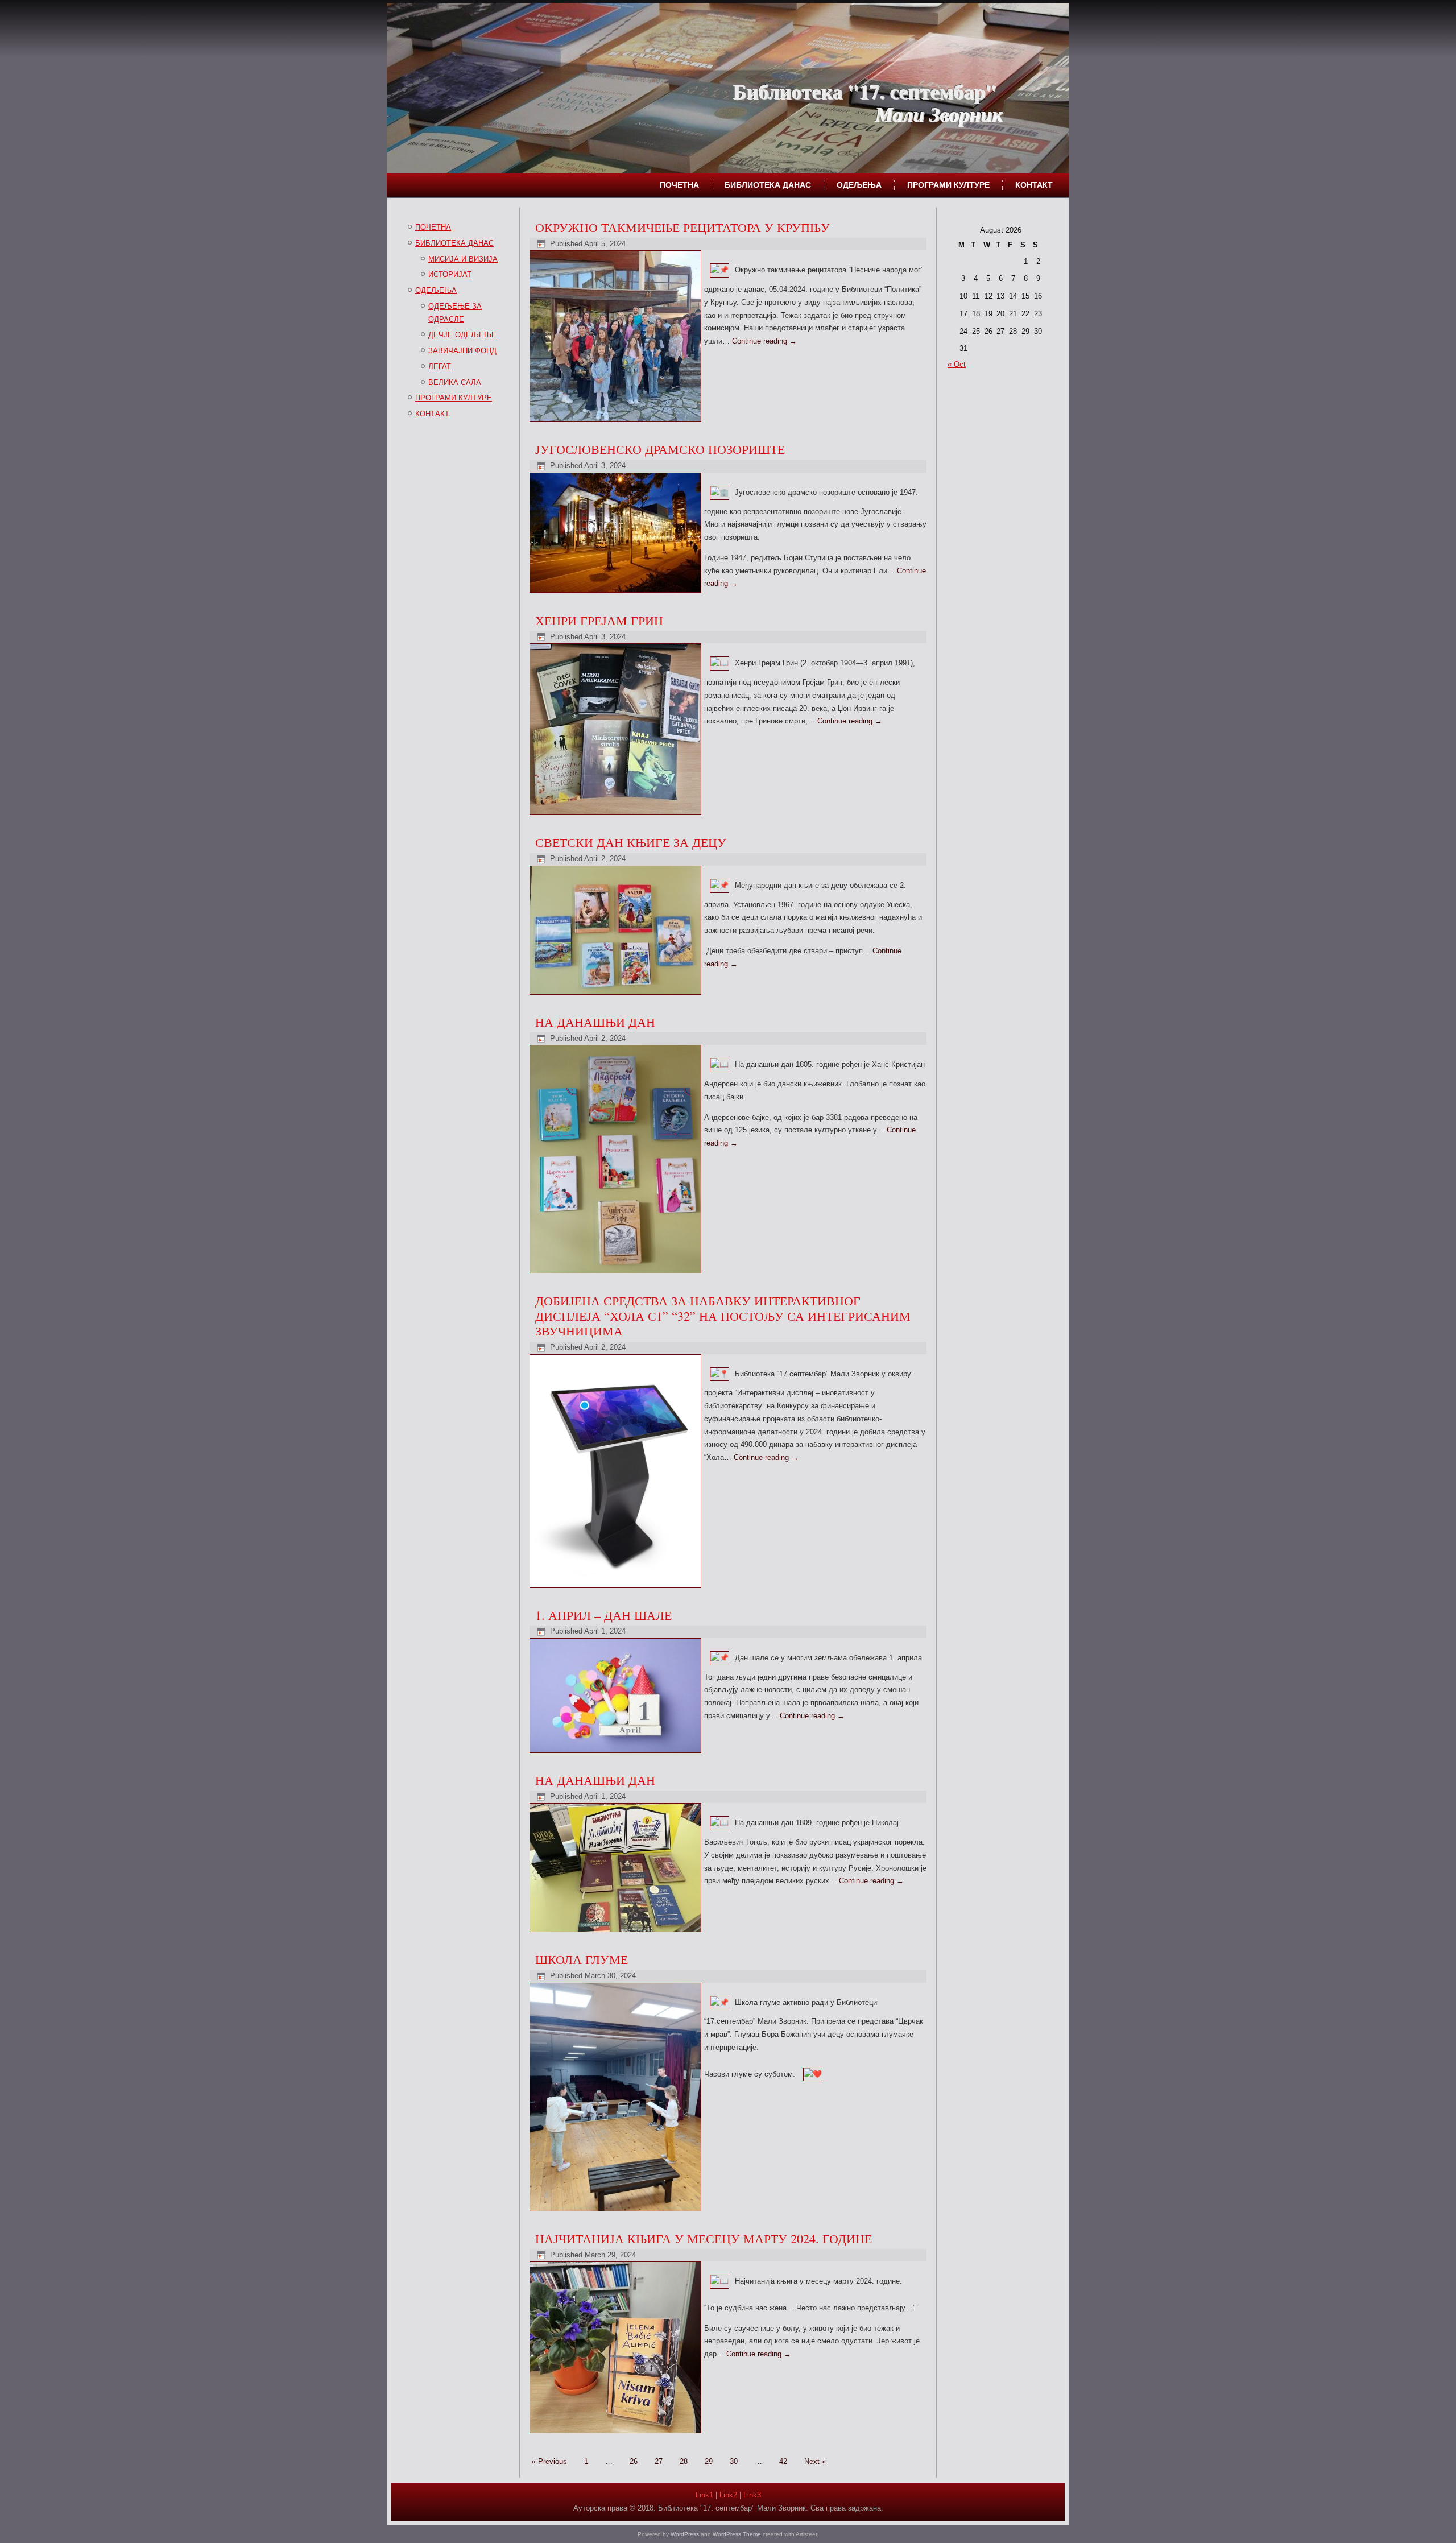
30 (734, 2461)
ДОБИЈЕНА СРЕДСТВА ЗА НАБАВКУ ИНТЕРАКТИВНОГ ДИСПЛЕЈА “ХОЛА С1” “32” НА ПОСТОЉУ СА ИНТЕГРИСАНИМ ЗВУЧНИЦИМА (723, 1316)
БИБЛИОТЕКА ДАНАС (768, 185)
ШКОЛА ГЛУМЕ (582, 1959)
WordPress (685, 2534)
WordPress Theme (737, 2534)
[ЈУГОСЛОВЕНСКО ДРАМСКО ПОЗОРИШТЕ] (617, 593)
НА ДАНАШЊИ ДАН (595, 1022)
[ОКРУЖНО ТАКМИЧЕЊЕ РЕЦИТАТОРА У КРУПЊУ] (617, 422)
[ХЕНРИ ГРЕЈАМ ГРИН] (617, 815)
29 (709, 2461)
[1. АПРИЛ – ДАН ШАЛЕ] (617, 1753)
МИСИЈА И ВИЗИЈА (463, 259)
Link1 (704, 2495)
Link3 (752, 2495)
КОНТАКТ (1034, 185)
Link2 (728, 2495)
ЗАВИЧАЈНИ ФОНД (462, 351)
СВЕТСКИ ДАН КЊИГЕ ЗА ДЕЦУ (631, 842)
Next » (815, 2461)
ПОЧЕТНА (679, 185)
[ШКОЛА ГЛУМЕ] (617, 2212)
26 (634, 2461)
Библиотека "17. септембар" (864, 91)
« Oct (957, 364)
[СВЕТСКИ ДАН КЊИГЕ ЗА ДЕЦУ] (617, 995)
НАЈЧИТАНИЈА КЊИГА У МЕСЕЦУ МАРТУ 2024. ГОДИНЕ (704, 2238)
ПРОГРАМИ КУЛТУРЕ (948, 185)
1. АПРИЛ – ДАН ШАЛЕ (603, 1615)
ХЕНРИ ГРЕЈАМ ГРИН (599, 620)
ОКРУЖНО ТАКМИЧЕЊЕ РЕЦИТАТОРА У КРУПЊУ (682, 227)
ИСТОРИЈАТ (450, 274)
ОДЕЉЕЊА (859, 185)
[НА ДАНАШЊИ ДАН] (617, 1274)
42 (783, 2461)
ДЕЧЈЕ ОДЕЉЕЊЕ (462, 335)
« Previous (549, 2461)
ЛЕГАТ (440, 367)
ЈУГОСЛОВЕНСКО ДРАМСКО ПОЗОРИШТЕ (660, 449)
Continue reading (764, 341)
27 (659, 2461)
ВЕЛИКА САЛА (455, 383)
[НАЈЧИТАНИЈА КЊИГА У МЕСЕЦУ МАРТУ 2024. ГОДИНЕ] (617, 2434)
